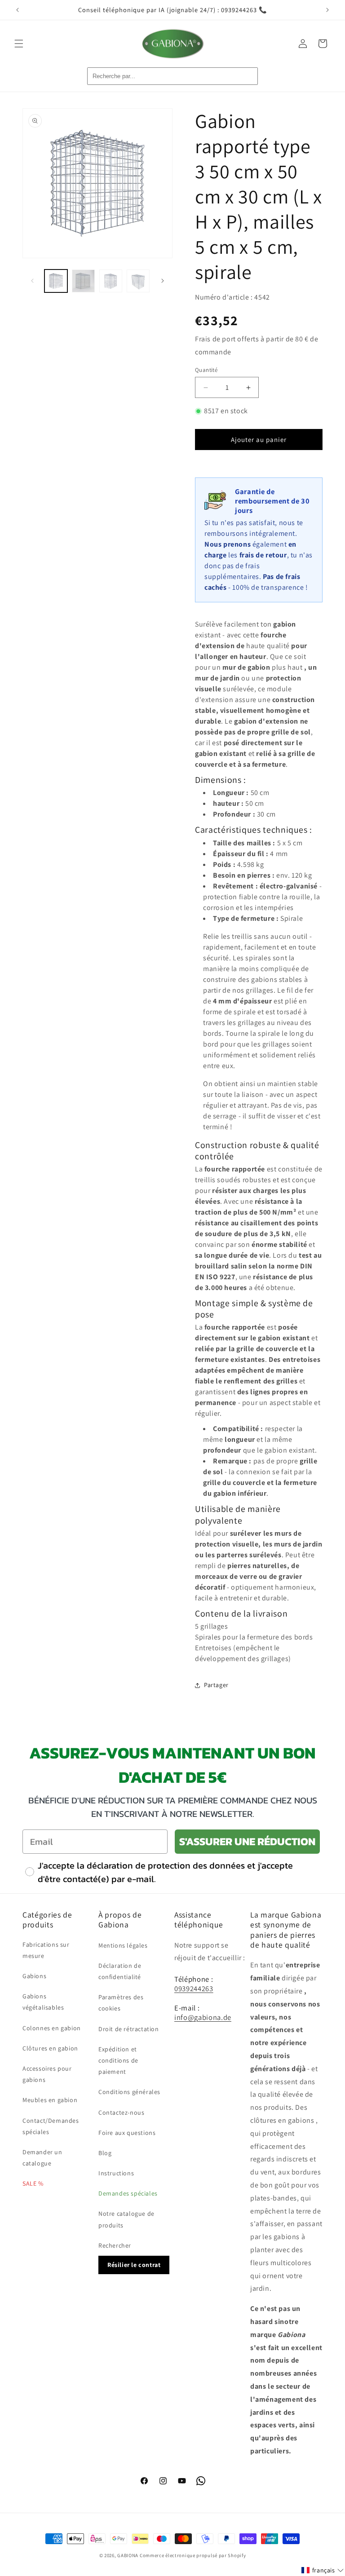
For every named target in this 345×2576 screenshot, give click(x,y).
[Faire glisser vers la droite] (163, 281)
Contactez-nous (121, 2112)
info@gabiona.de (203, 2017)
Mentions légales (123, 1945)
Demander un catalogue (42, 2158)
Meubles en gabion (50, 2100)
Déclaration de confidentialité (120, 1971)
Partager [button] (216, 1685)
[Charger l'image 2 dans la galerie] (83, 281)
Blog (105, 2153)
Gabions (34, 1976)
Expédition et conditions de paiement (118, 2060)
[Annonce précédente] (18, 10)
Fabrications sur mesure (46, 1950)
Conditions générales (129, 2092)
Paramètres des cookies (121, 2003)
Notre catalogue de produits (126, 2219)
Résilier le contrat (134, 2265)
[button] (19, 44)
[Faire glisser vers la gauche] (32, 281)
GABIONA (128, 2555)
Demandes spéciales (128, 2193)
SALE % (33, 2183)
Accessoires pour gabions (47, 2074)
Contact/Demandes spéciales (51, 2126)
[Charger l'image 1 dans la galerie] (56, 281)
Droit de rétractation (129, 2029)
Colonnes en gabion (52, 2028)
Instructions (116, 2173)
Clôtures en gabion (50, 2048)
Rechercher (115, 2245)
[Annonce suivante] (327, 10)
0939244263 (194, 1988)
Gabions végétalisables (43, 2002)
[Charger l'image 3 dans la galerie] (111, 281)
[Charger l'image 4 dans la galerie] (138, 281)
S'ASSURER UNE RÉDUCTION (247, 1841)
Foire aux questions (127, 2133)
